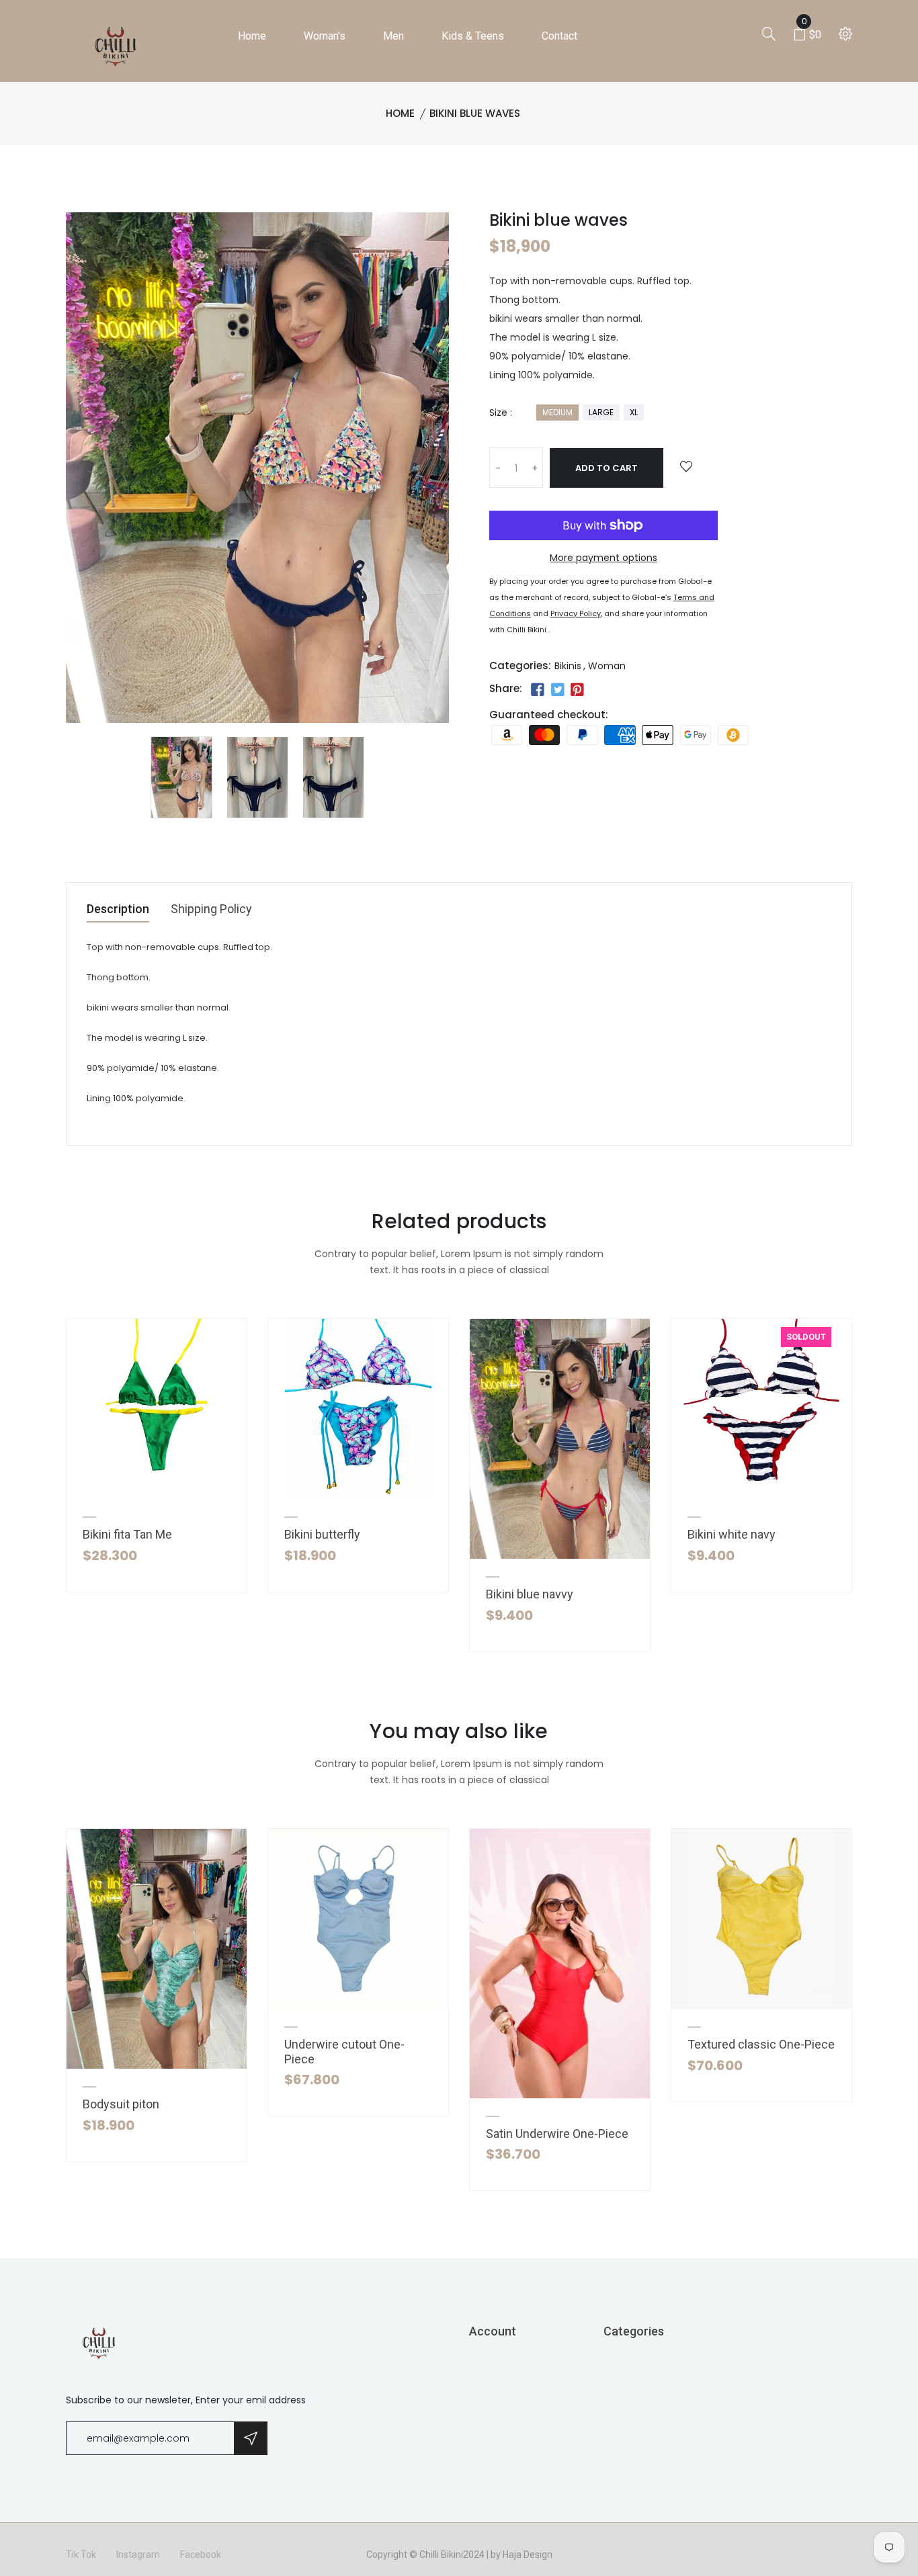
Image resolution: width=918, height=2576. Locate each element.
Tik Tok (81, 2554)
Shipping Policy (211, 909)
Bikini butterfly (322, 1534)
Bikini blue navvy (530, 1594)
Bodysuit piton (121, 2104)
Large (601, 412)
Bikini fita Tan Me (127, 1534)
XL (634, 412)
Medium (557, 412)
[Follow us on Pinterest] (577, 690)
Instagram (138, 2554)
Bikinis (568, 666)
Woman (607, 666)
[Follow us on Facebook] (538, 690)
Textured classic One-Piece (761, 2044)
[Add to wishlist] (686, 467)
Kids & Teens (473, 36)
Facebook (201, 2554)
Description (118, 909)
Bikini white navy (732, 1534)
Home (252, 36)
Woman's (325, 36)
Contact (559, 36)
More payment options (603, 558)
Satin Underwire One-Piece (557, 2134)
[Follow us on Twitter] (557, 690)
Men (393, 36)
